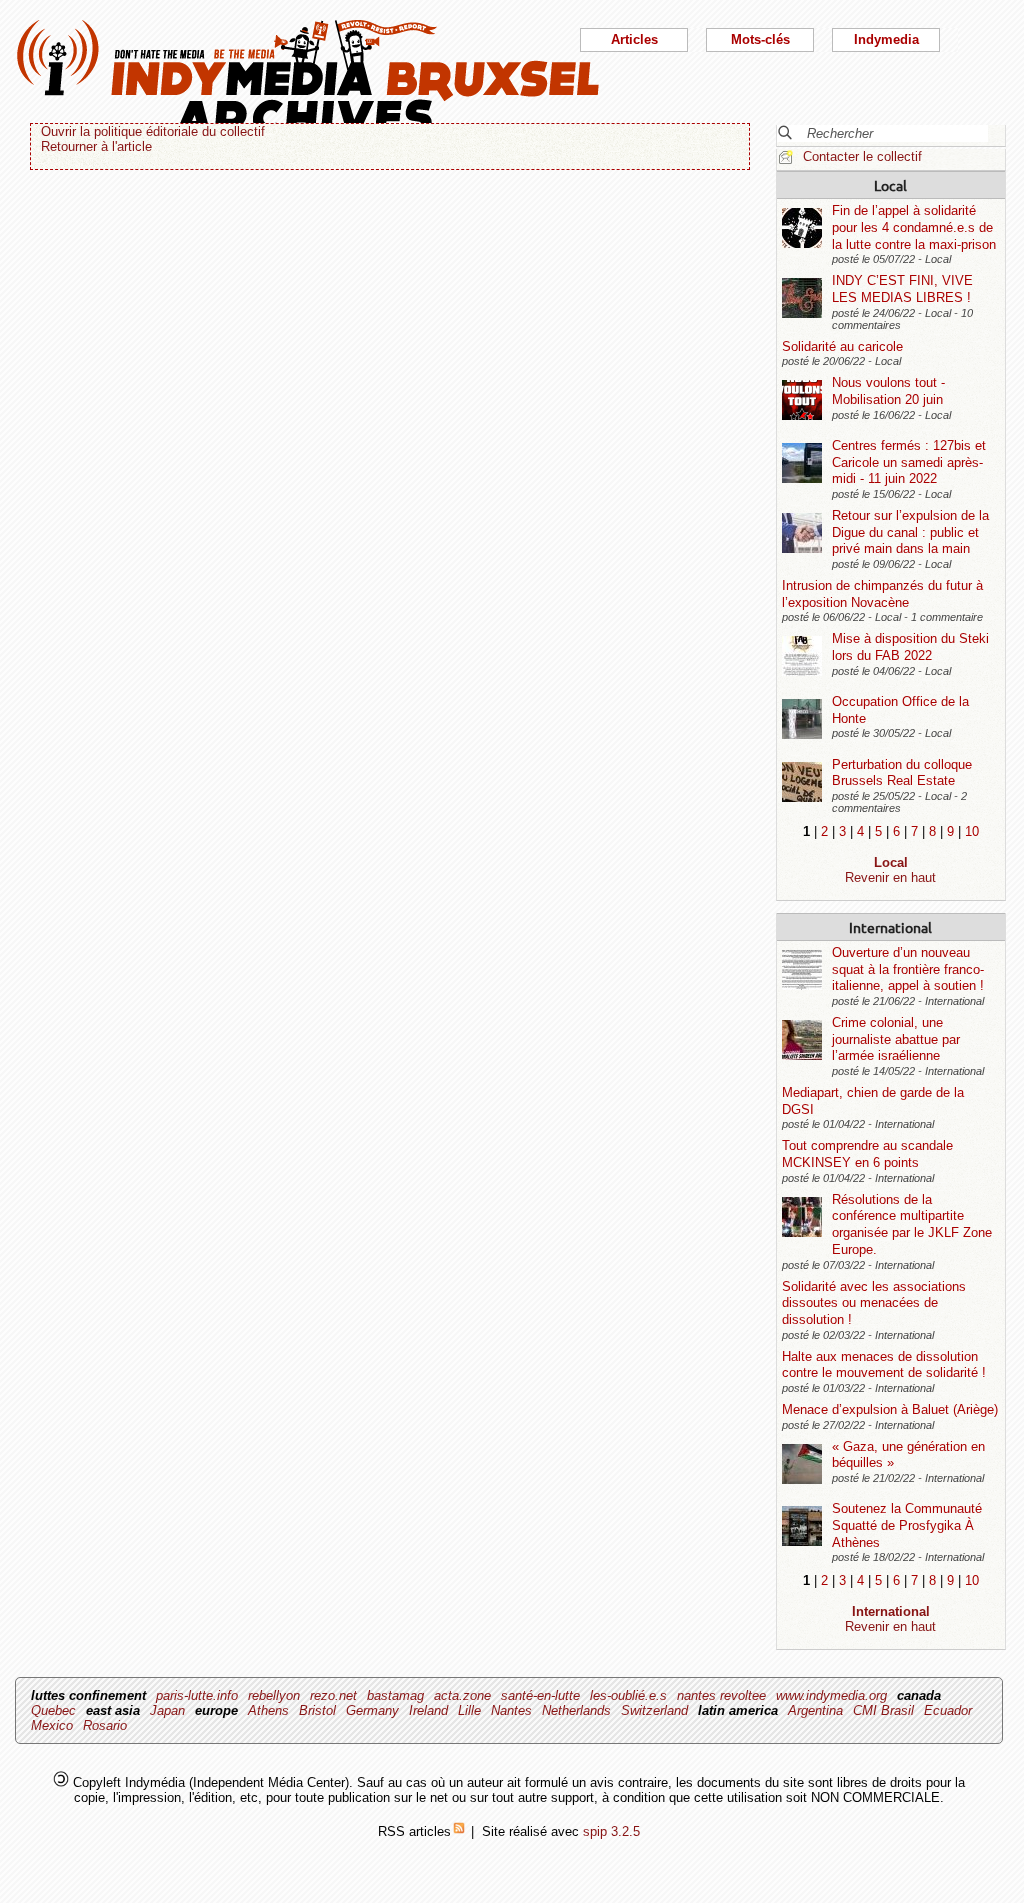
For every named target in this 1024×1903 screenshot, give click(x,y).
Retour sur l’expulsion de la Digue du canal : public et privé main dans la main (910, 532)
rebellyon (274, 1695)
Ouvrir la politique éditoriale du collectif (153, 131)
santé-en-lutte (540, 1695)
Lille (469, 1710)
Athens (268, 1710)
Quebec (53, 1710)
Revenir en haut (890, 877)
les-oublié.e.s (628, 1695)
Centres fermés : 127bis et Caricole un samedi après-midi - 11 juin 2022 (909, 462)
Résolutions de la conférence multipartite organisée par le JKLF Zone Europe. (912, 1224)
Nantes (511, 1710)
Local (890, 185)
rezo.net (333, 1695)
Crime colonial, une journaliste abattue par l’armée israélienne (896, 1039)
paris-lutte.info (197, 1695)
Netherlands (576, 1710)
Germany (372, 1710)
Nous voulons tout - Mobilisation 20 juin (888, 391)
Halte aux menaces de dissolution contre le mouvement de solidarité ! (884, 1365)
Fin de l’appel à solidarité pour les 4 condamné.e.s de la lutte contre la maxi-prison (914, 227)
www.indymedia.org (831, 1695)
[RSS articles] (459, 1831)
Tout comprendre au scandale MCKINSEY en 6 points (867, 1154)
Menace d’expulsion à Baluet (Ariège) (890, 1409)
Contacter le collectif (862, 156)
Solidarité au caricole (842, 346)
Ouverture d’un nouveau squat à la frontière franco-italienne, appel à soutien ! (908, 969)
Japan (167, 1710)
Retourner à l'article (96, 146)
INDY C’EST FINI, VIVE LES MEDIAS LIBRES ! (902, 289)
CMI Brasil (883, 1710)
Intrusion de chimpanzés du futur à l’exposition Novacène (882, 594)
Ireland (428, 1710)
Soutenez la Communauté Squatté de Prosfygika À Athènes (907, 1525)
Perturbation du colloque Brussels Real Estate (902, 773)
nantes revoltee (721, 1695)
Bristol (317, 1710)
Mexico (52, 1725)
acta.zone (462, 1695)
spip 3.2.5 (611, 1831)
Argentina (815, 1710)
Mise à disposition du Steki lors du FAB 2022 (910, 647)
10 (972, 831)
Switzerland (654, 1710)
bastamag (395, 1695)
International (890, 927)
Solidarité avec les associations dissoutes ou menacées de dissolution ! (874, 1303)
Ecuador (948, 1710)
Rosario (105, 1725)
